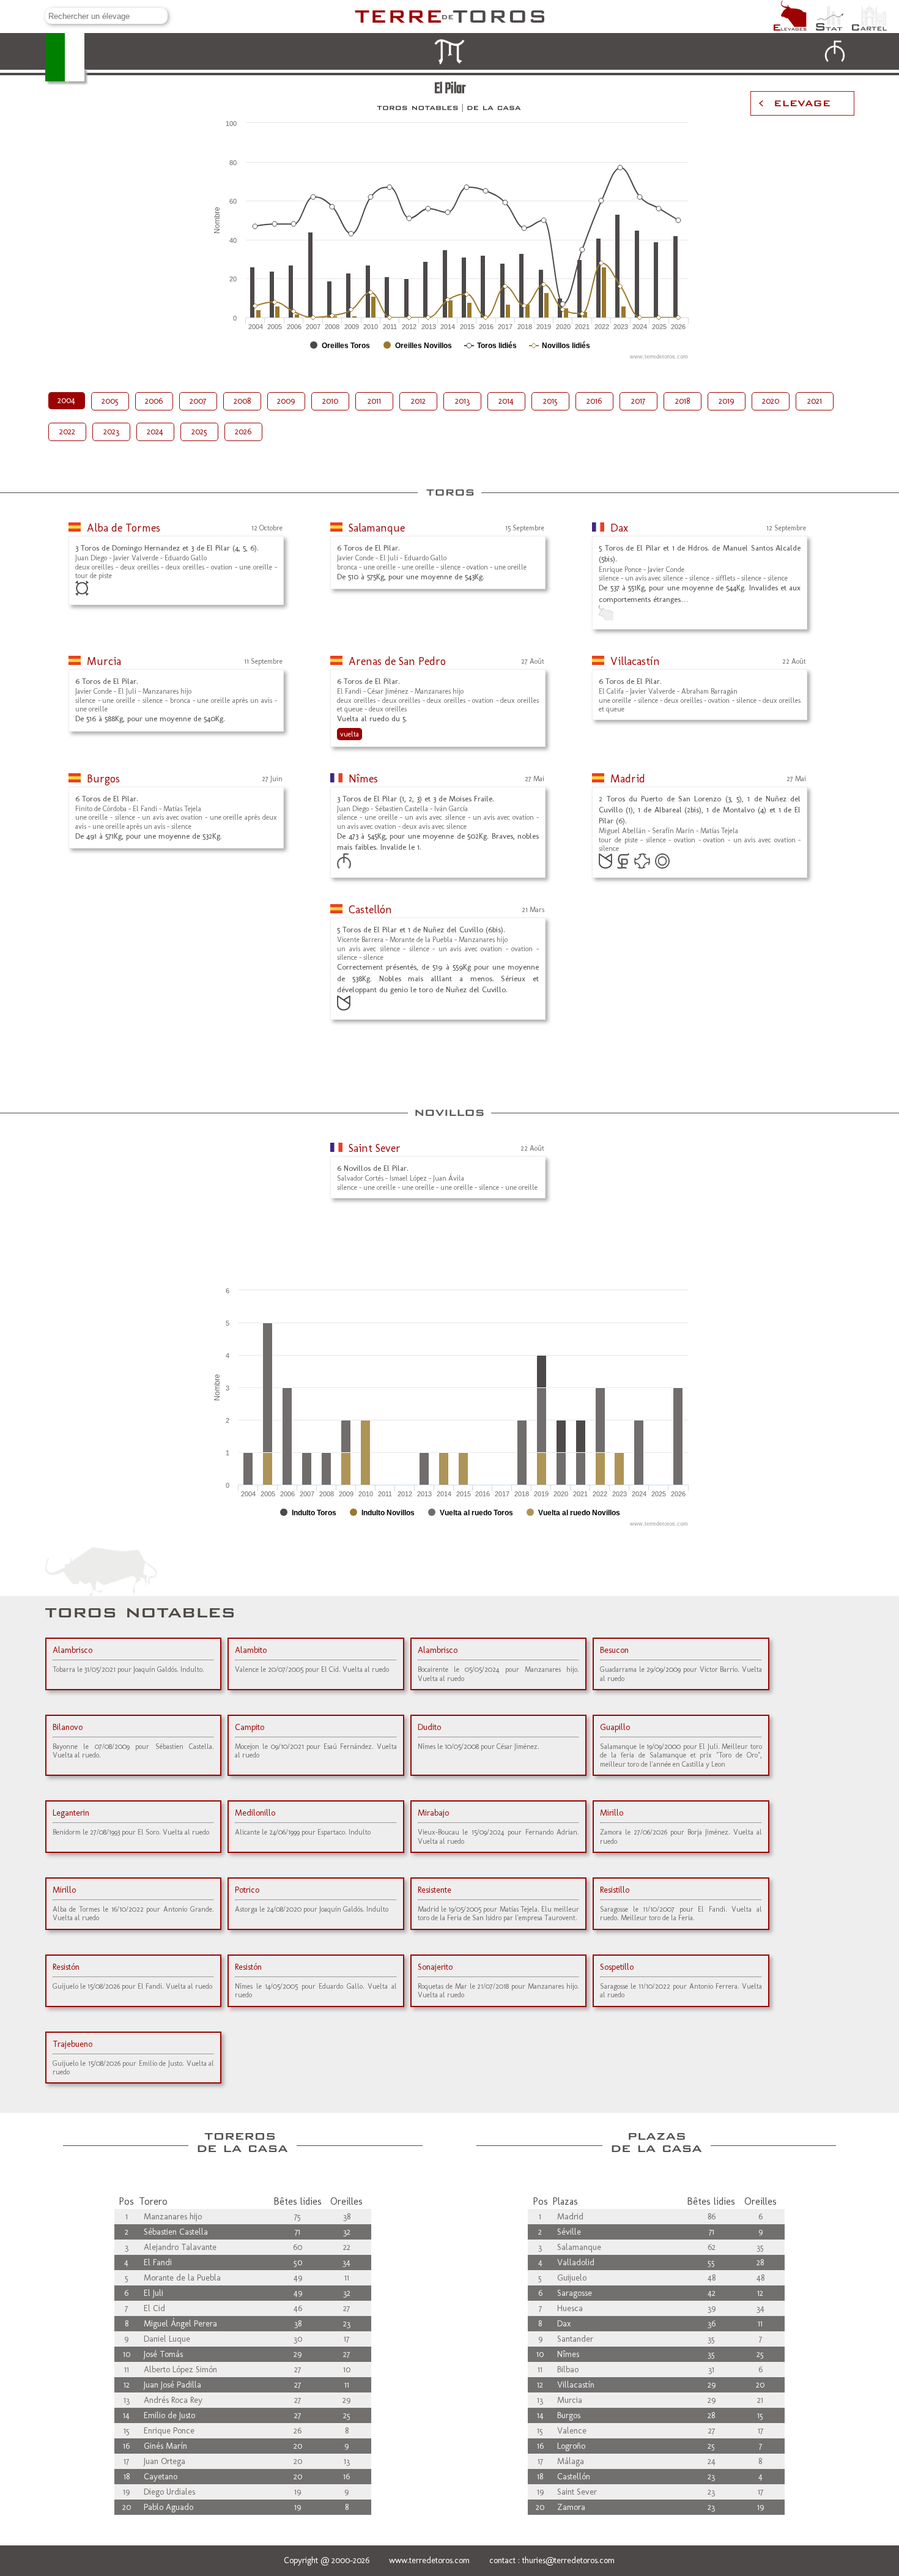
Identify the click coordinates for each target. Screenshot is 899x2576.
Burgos (103, 779)
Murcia (104, 661)
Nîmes (363, 779)
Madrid (628, 779)
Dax (619, 528)
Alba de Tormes (124, 528)
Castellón (370, 910)
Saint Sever (375, 1148)
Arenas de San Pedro (397, 661)
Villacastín (635, 661)
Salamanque (377, 528)
